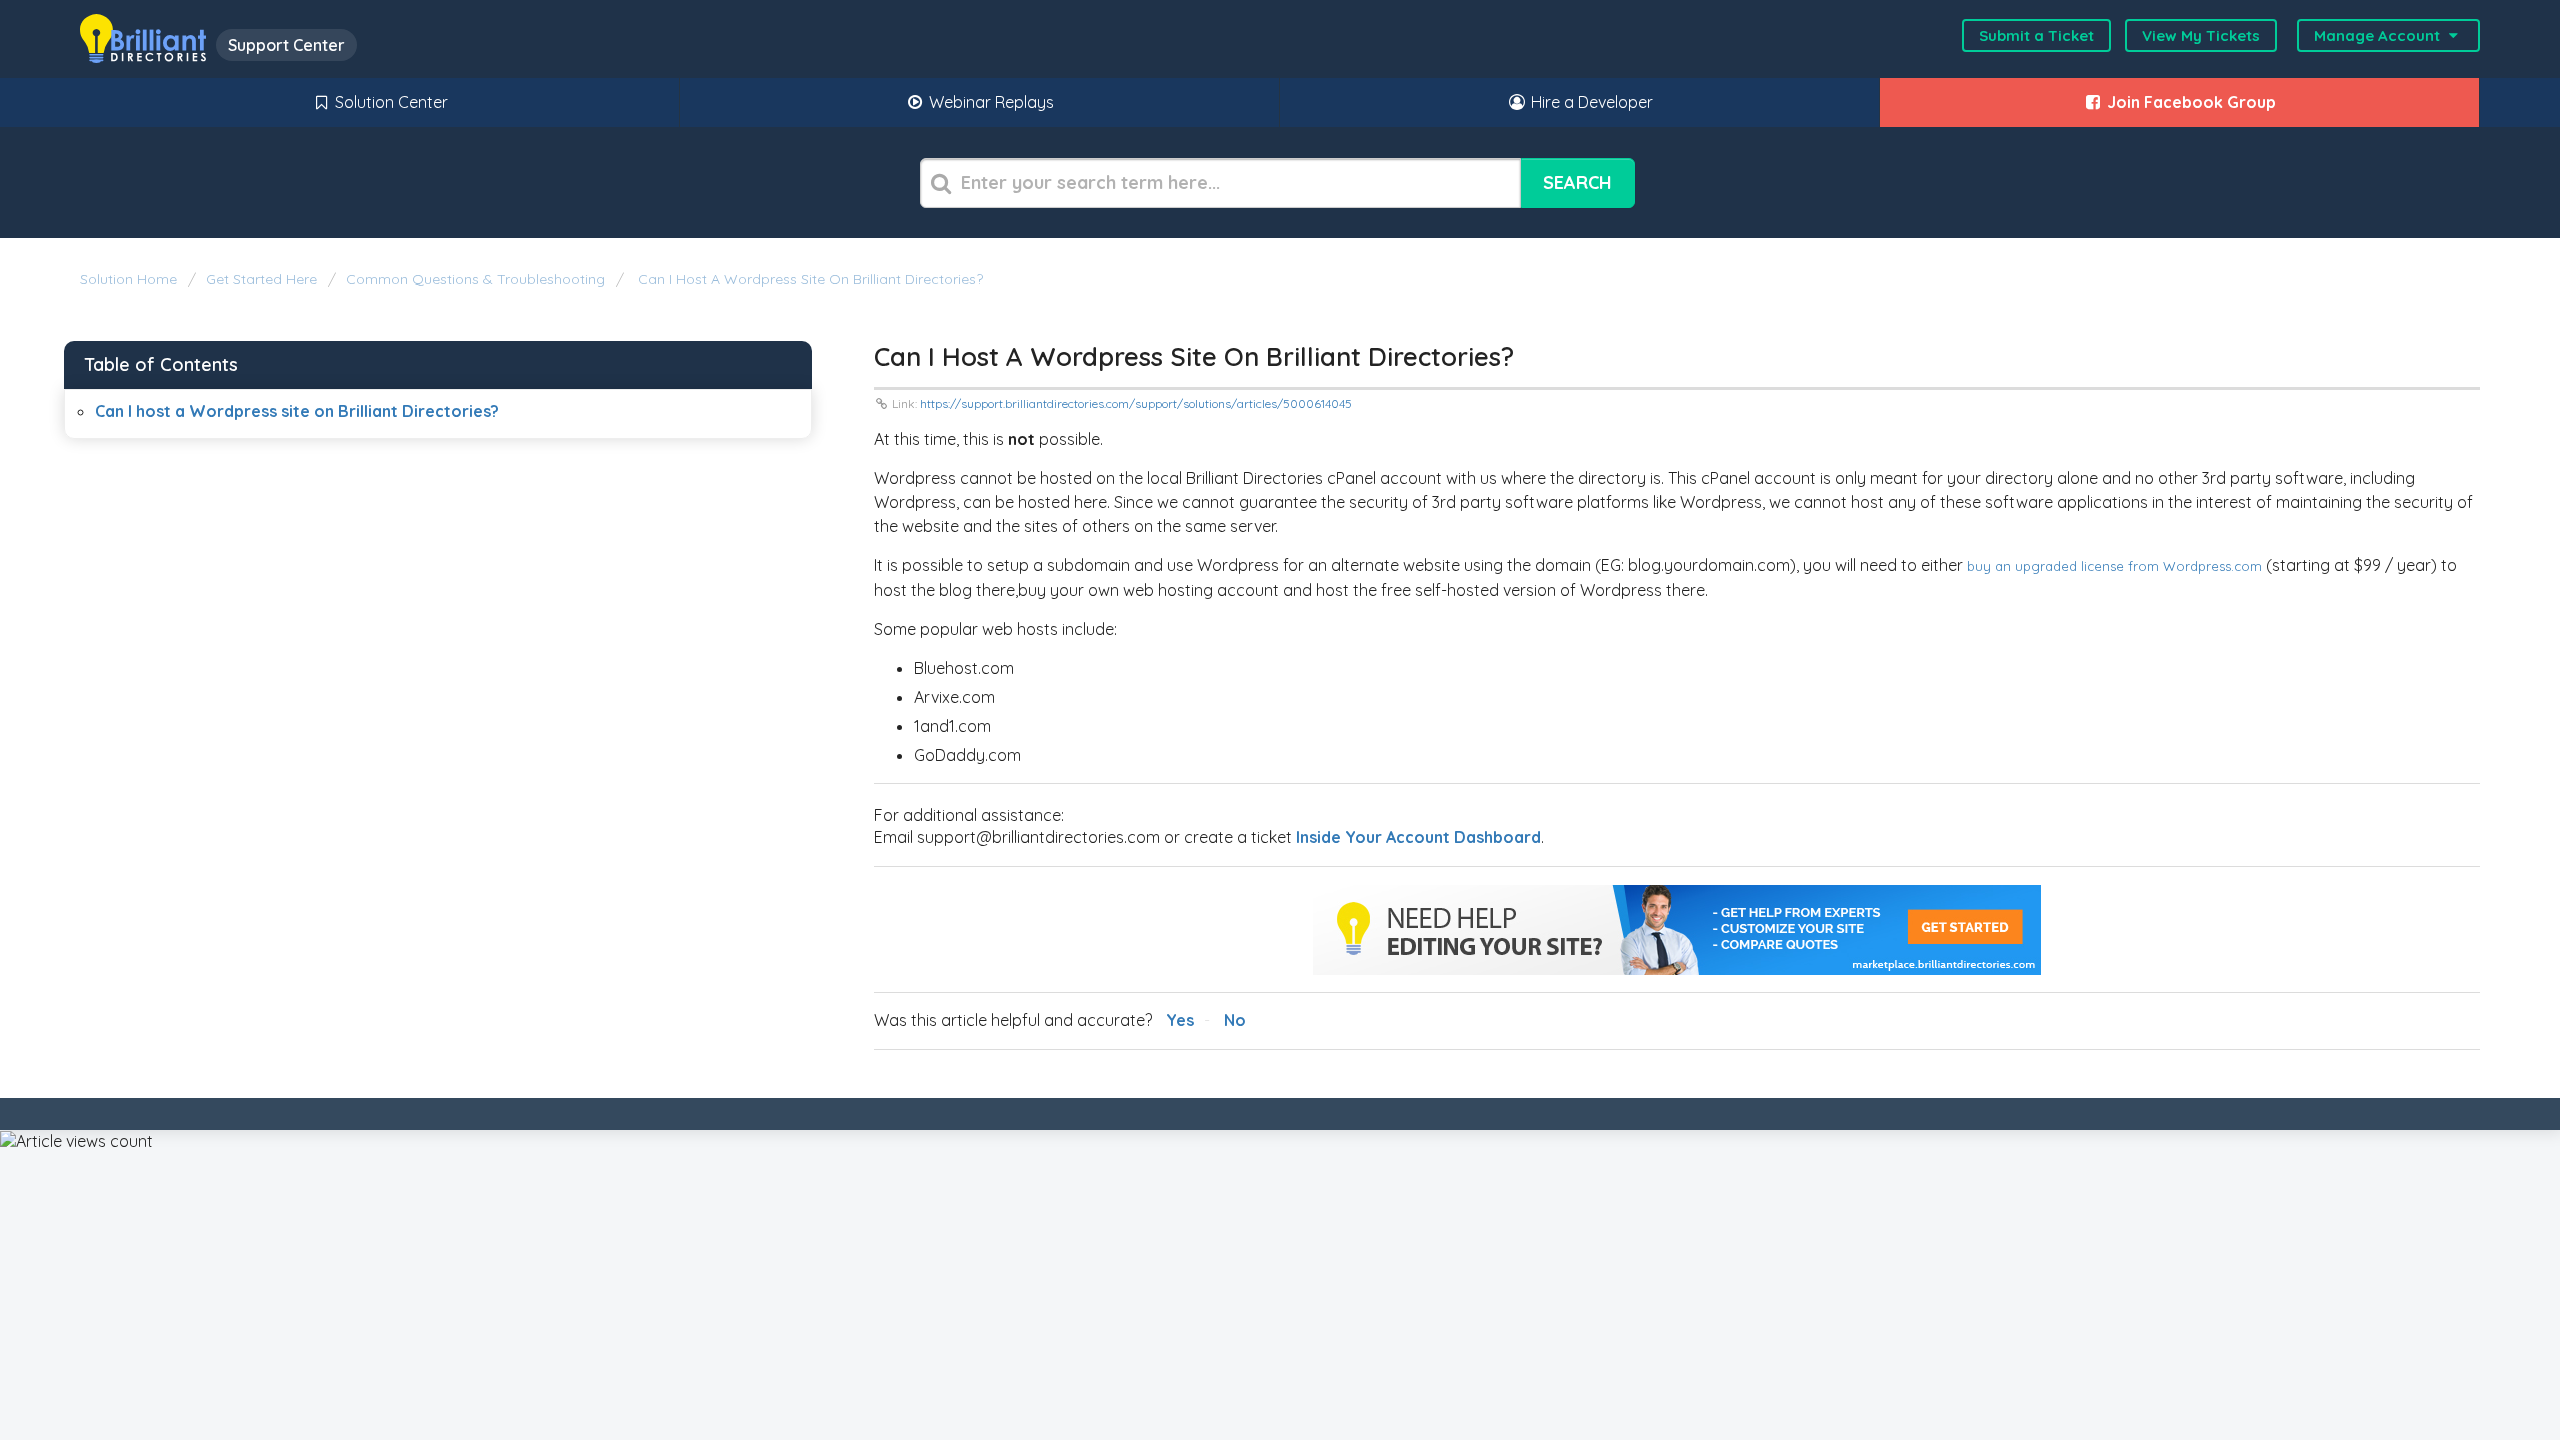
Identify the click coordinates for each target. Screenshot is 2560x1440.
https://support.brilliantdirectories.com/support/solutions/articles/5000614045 (1136, 403)
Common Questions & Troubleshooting (475, 279)
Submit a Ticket (2036, 35)
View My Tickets (2201, 35)
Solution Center (389, 102)
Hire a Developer (1590, 102)
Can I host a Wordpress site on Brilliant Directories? (808, 279)
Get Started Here (261, 279)
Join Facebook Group (2189, 102)
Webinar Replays (989, 102)
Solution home (130, 279)
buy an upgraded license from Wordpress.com (2114, 566)
